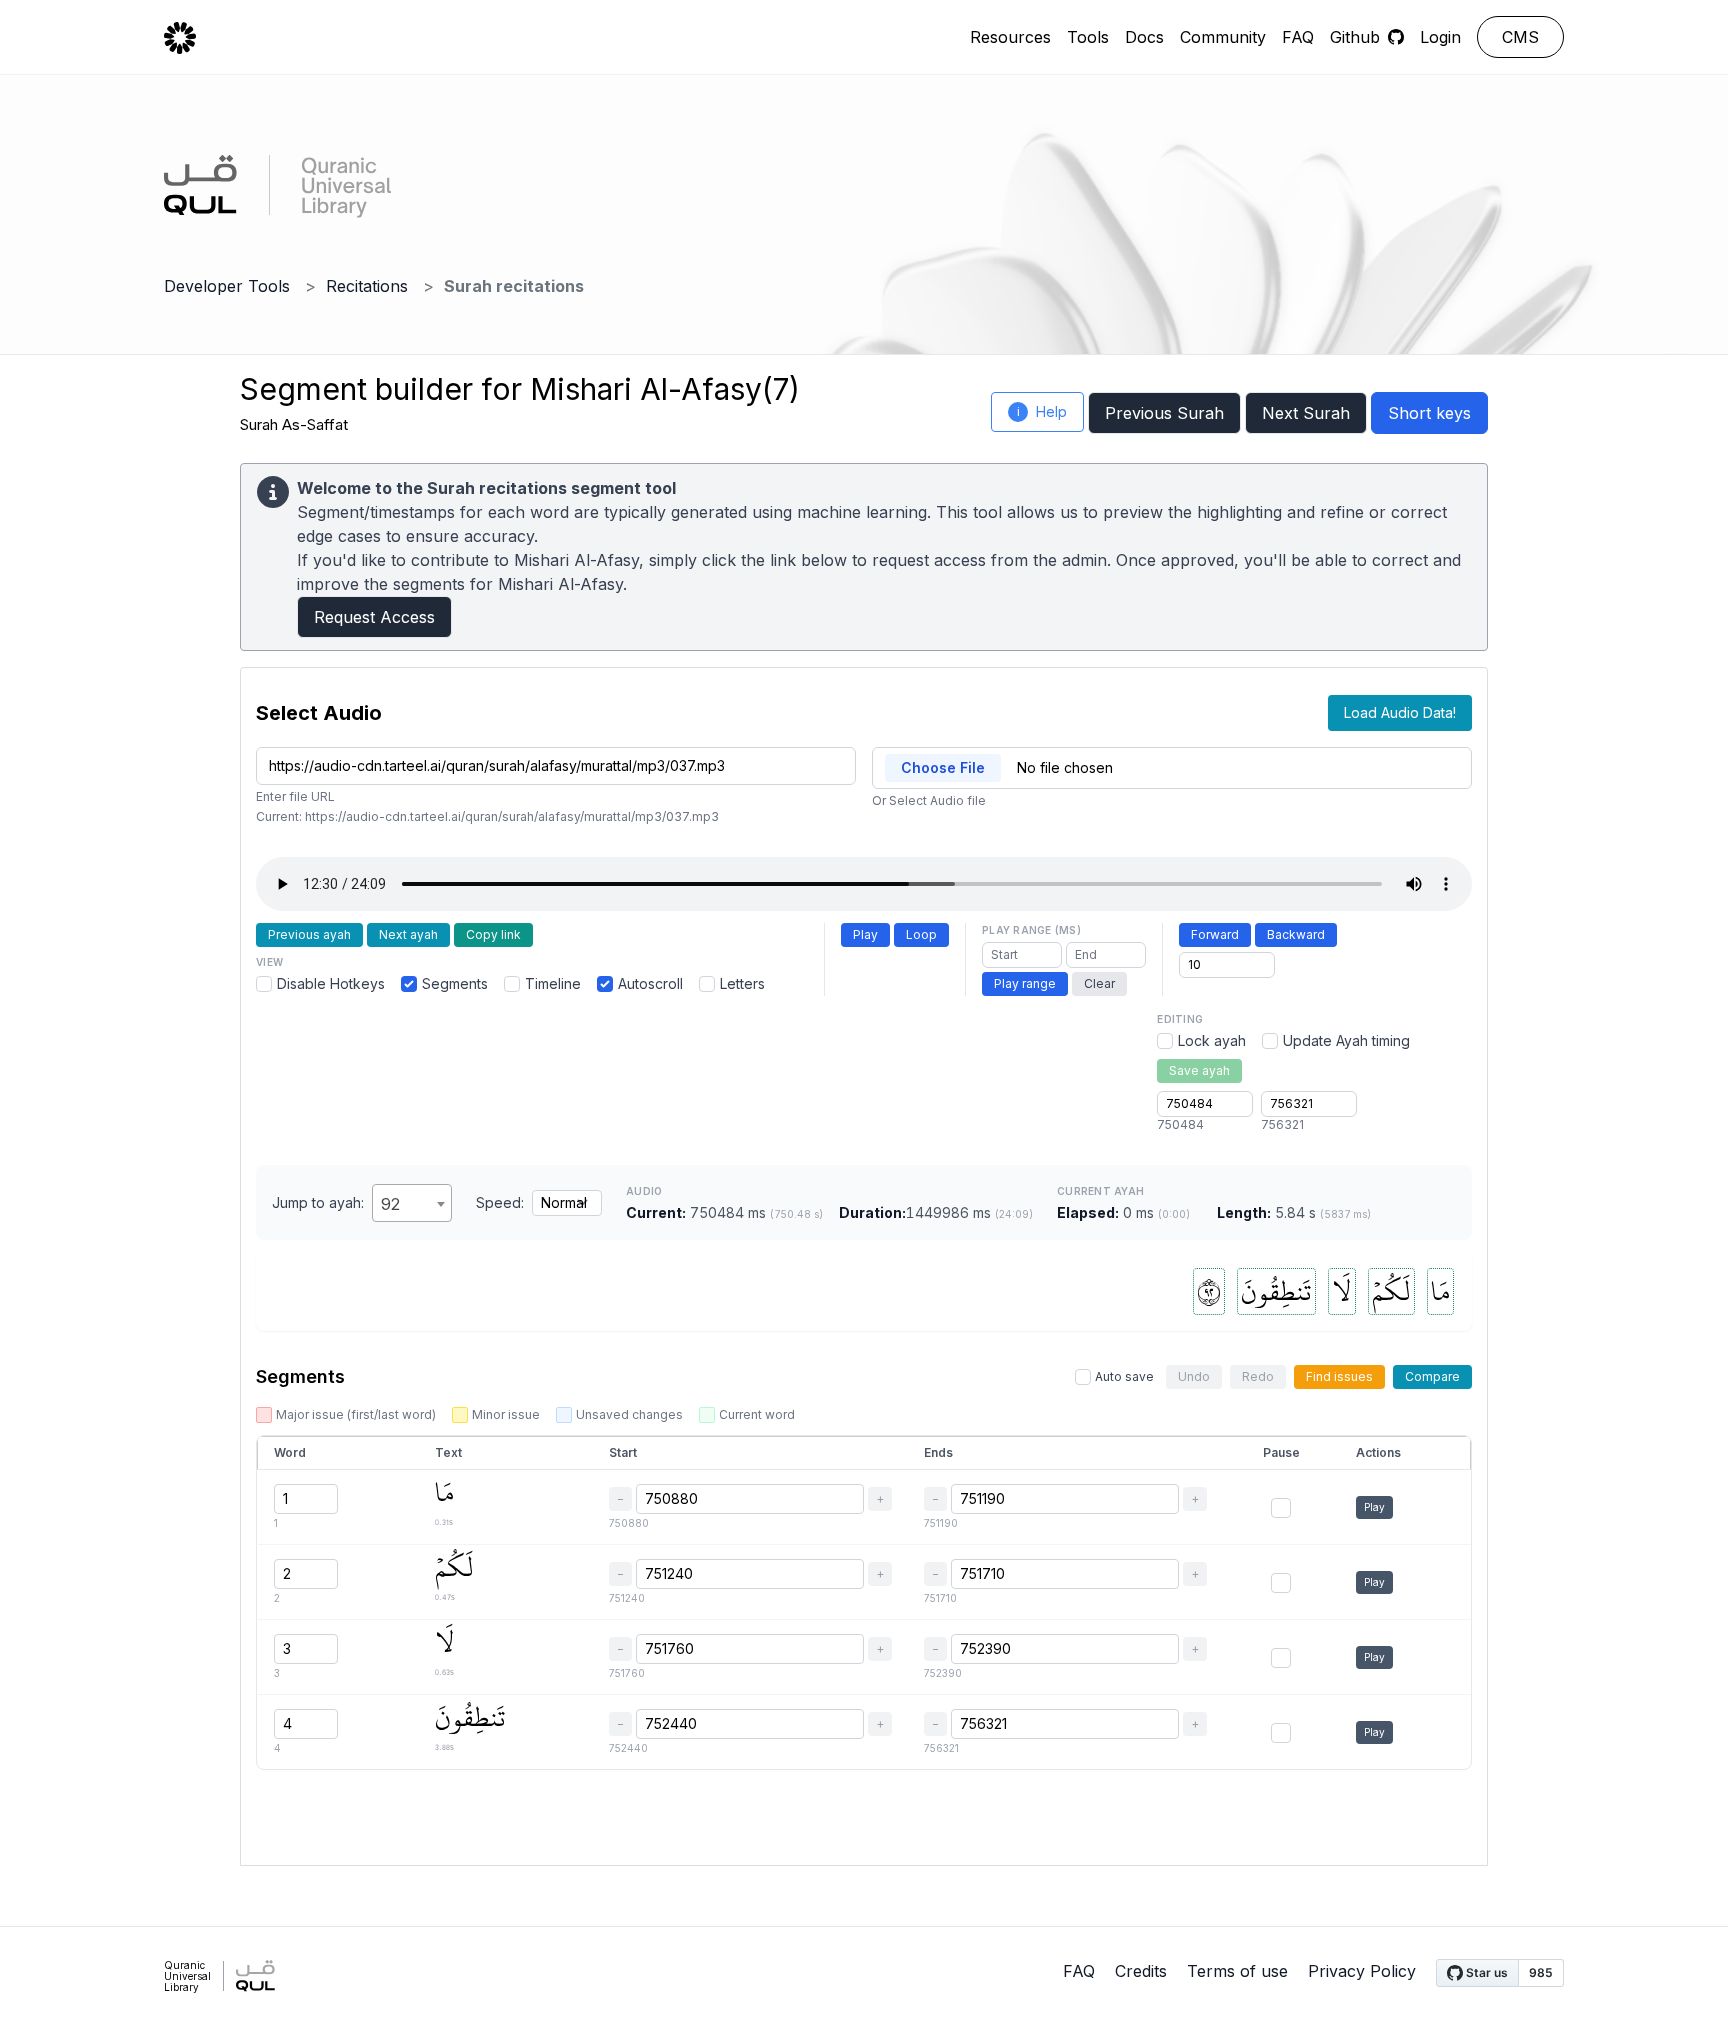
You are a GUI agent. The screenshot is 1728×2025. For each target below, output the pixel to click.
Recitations (367, 286)
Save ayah (1199, 1070)
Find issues (1339, 1376)
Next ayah (408, 934)
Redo (1258, 1376)
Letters (742, 983)
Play (865, 934)
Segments (455, 983)
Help (1042, 411)
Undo (1194, 1376)
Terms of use (1237, 1971)
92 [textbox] (390, 1204)
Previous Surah (1164, 413)
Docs (1144, 37)
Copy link (493, 934)
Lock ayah (1212, 1040)
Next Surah (1306, 413)
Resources (1010, 37)
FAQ (1298, 37)
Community (1223, 37)
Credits (1141, 1971)
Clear (1099, 983)
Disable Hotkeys (331, 983)
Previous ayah (309, 934)
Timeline (553, 983)
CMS (1520, 37)
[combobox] (412, 1203)
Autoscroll (650, 983)
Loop (921, 934)
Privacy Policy (1362, 1971)
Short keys (1429, 413)
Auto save (1124, 1376)
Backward (1296, 934)
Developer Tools (227, 286)
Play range (1025, 983)
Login (1440, 37)
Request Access (374, 617)
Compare (1432, 1376)
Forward (1215, 934)
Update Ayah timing (1346, 1040)
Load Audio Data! (1400, 712)
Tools (1088, 37)
